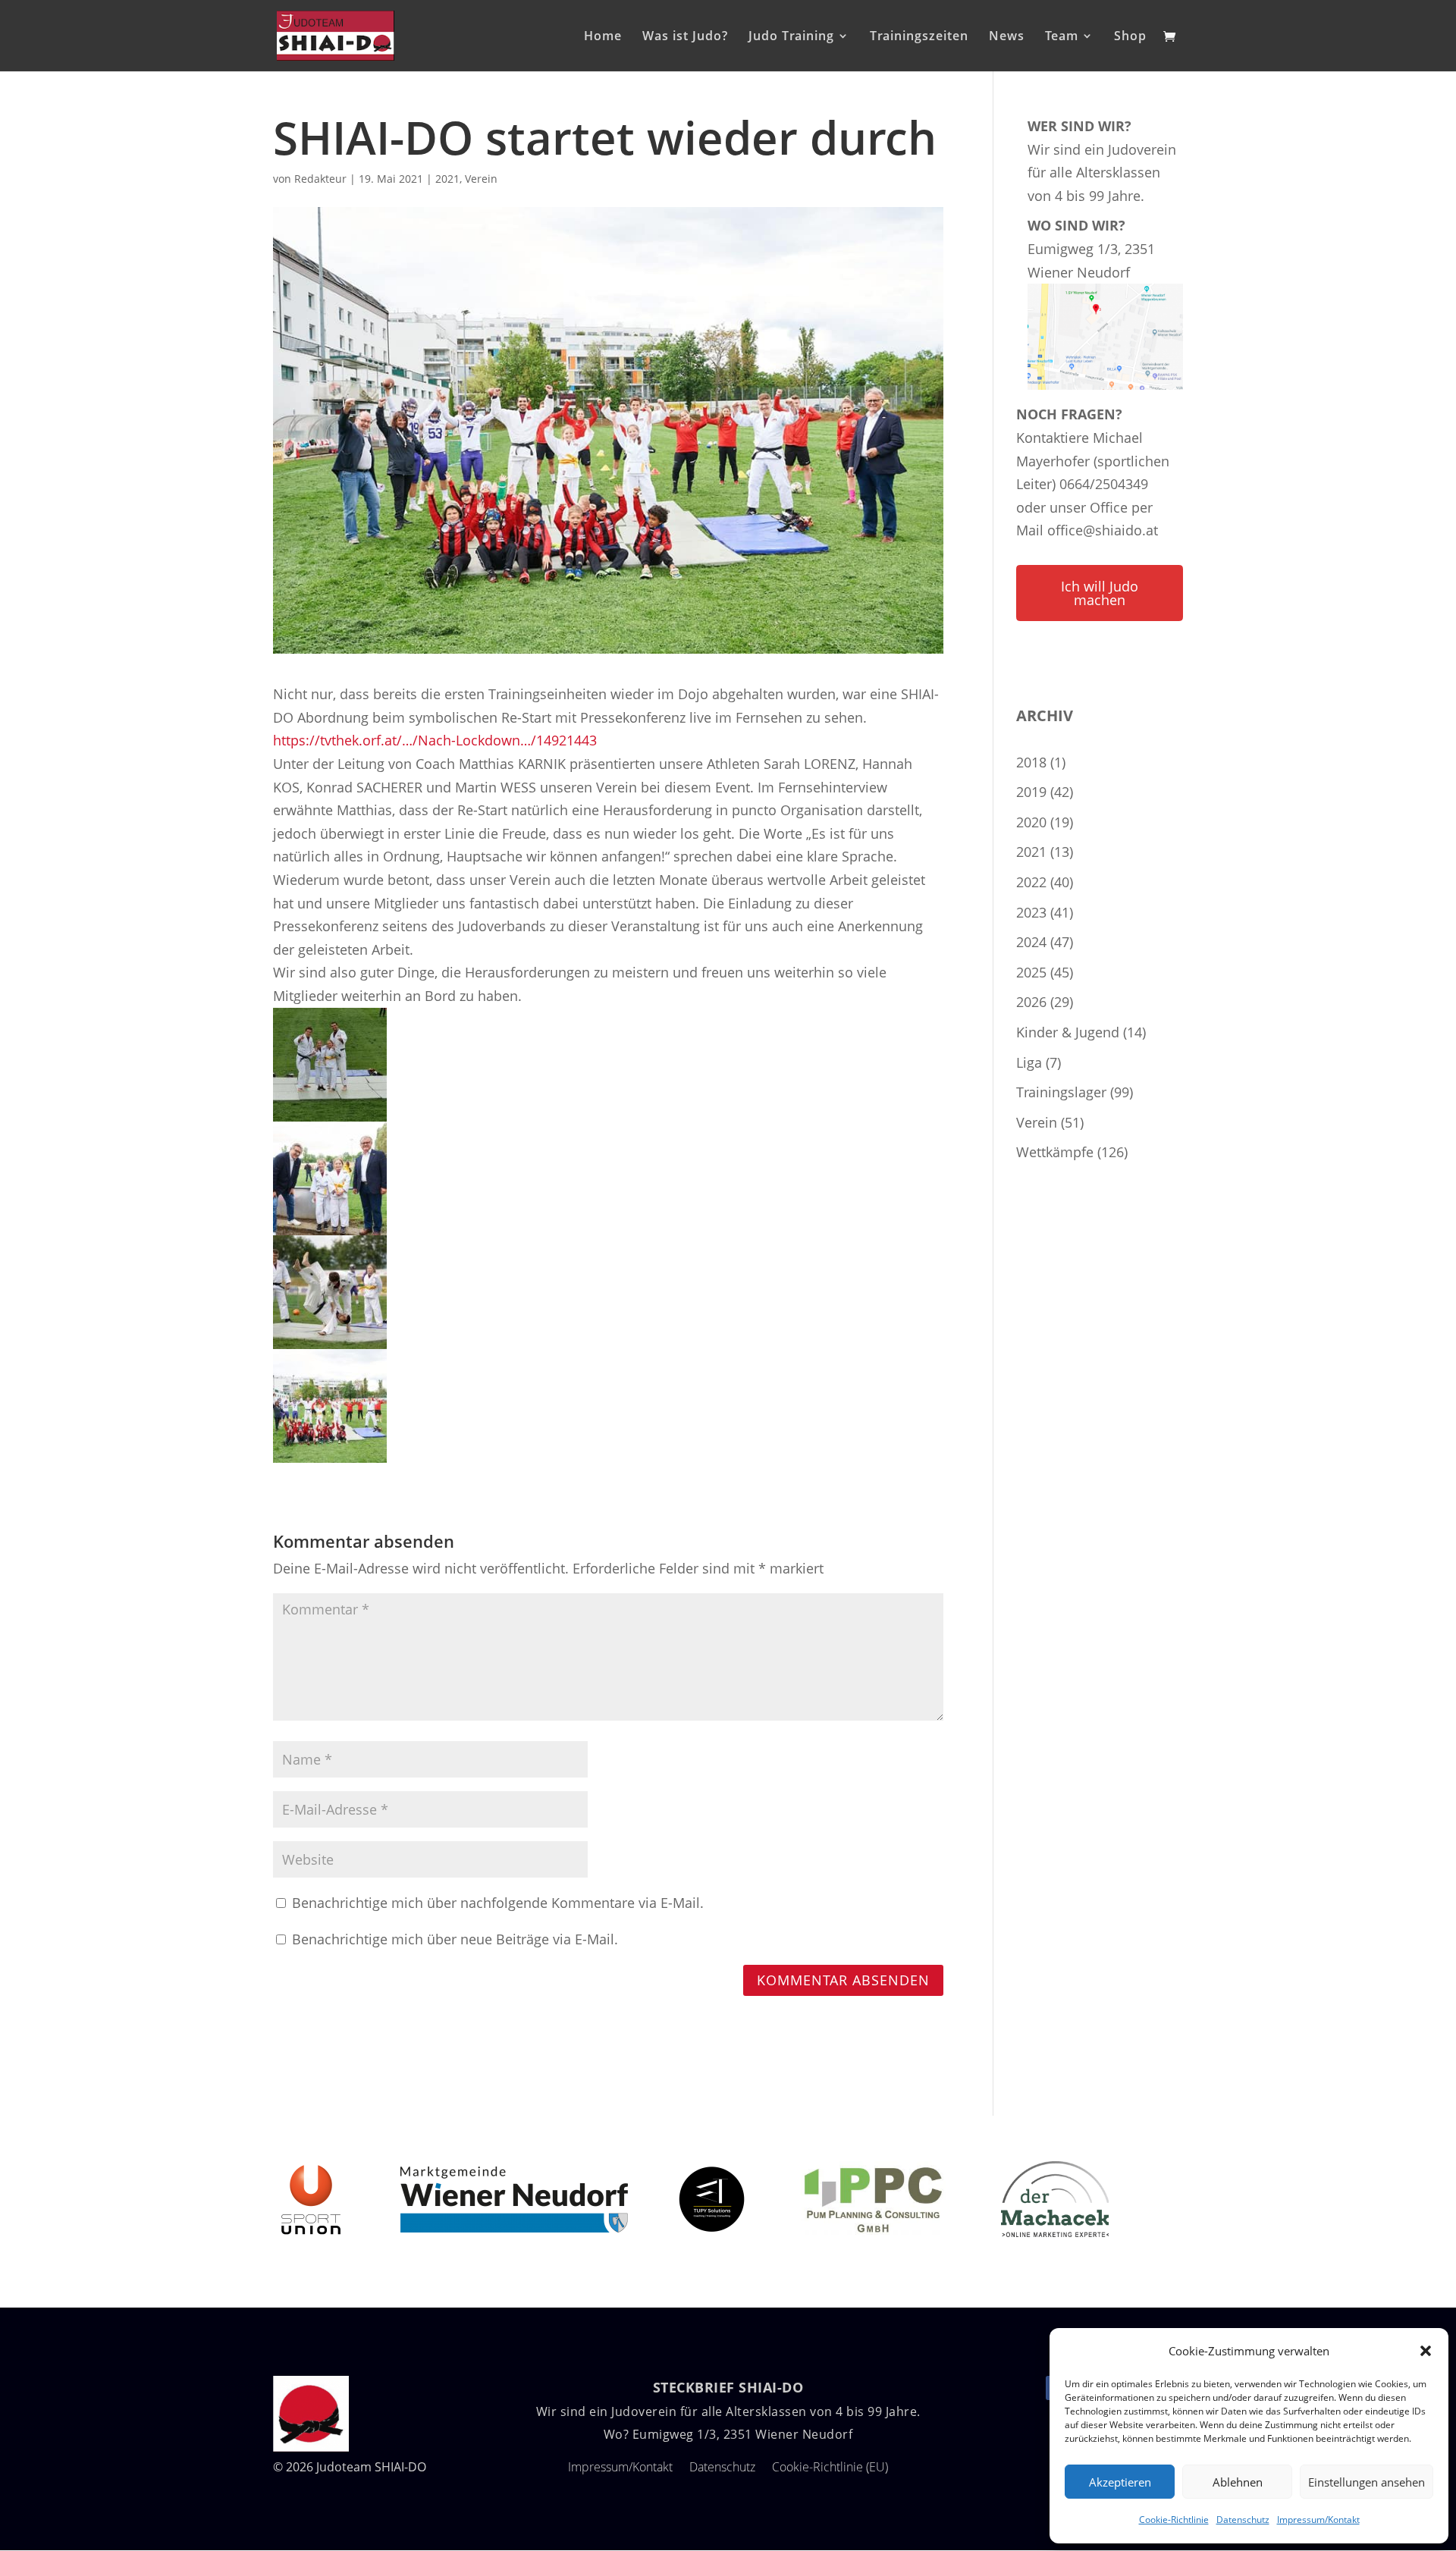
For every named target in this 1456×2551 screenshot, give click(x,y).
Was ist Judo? (685, 37)
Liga (1029, 1062)
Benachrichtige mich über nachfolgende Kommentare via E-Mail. (498, 1903)
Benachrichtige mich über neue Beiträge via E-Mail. (455, 1939)
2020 (1031, 822)
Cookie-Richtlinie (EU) (830, 2467)
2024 (1031, 942)
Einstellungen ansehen (1367, 2482)
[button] (1426, 2351)
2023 (1031, 912)
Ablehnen (1238, 2482)
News (1007, 37)
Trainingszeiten (919, 37)
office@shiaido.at (1103, 530)
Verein (481, 179)
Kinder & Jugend (1068, 1032)
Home (603, 37)
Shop (1130, 37)
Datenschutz (1243, 2520)
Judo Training (791, 37)
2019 (1031, 792)
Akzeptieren (1120, 2482)
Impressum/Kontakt (1318, 2520)
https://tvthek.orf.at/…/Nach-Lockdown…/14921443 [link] (435, 740)
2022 (1031, 882)
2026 (1031, 1002)
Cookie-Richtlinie (1174, 2520)
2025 (1031, 972)
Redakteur (320, 179)
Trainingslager (1061, 1092)
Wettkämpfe (1055, 1152)
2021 (447, 179)
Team (1062, 37)
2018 (1031, 762)
